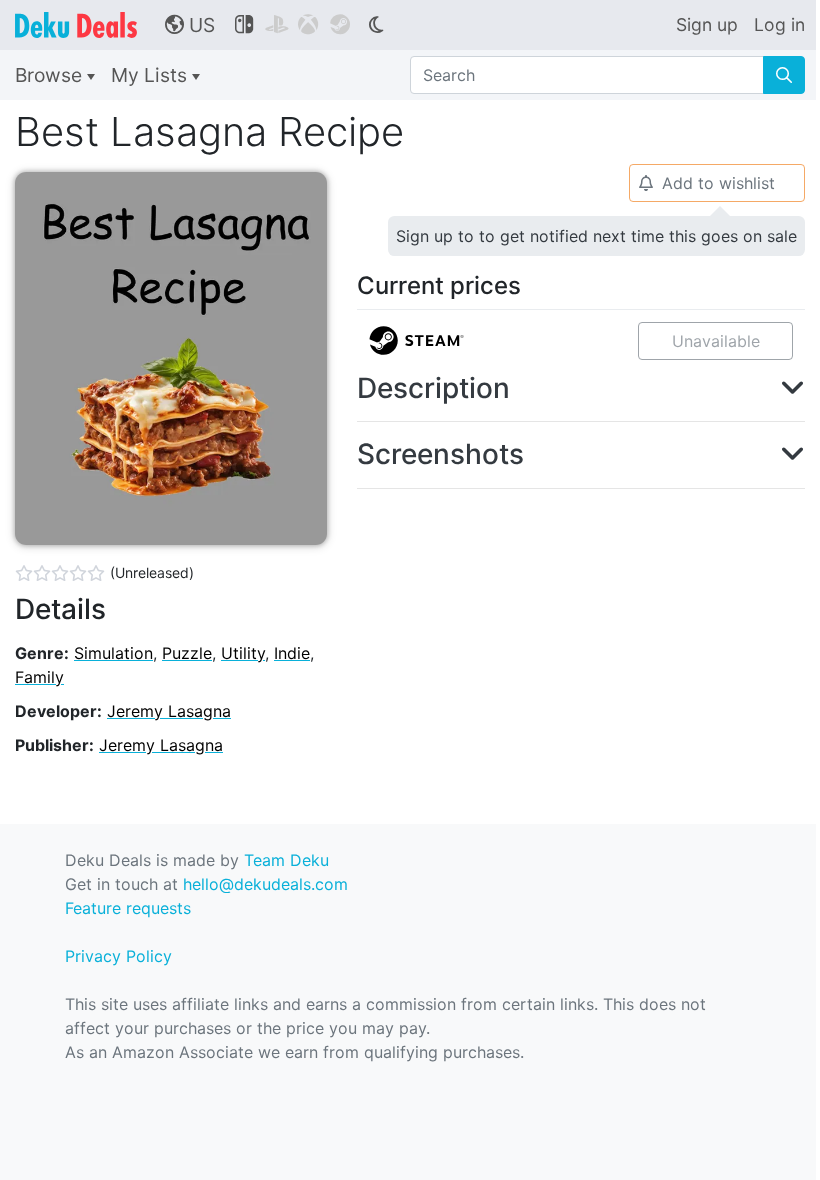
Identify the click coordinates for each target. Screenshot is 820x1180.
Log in (779, 24)
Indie (292, 653)
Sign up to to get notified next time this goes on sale (596, 236)
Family (39, 677)
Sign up (707, 24)
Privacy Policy (118, 956)
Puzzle (187, 653)
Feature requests (128, 908)
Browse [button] (51, 75)
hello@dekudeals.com (265, 884)
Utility (243, 653)
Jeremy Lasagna (169, 711)
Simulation (113, 653)
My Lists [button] (151, 75)
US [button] (190, 25)
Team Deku (286, 860)
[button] (581, 389)
